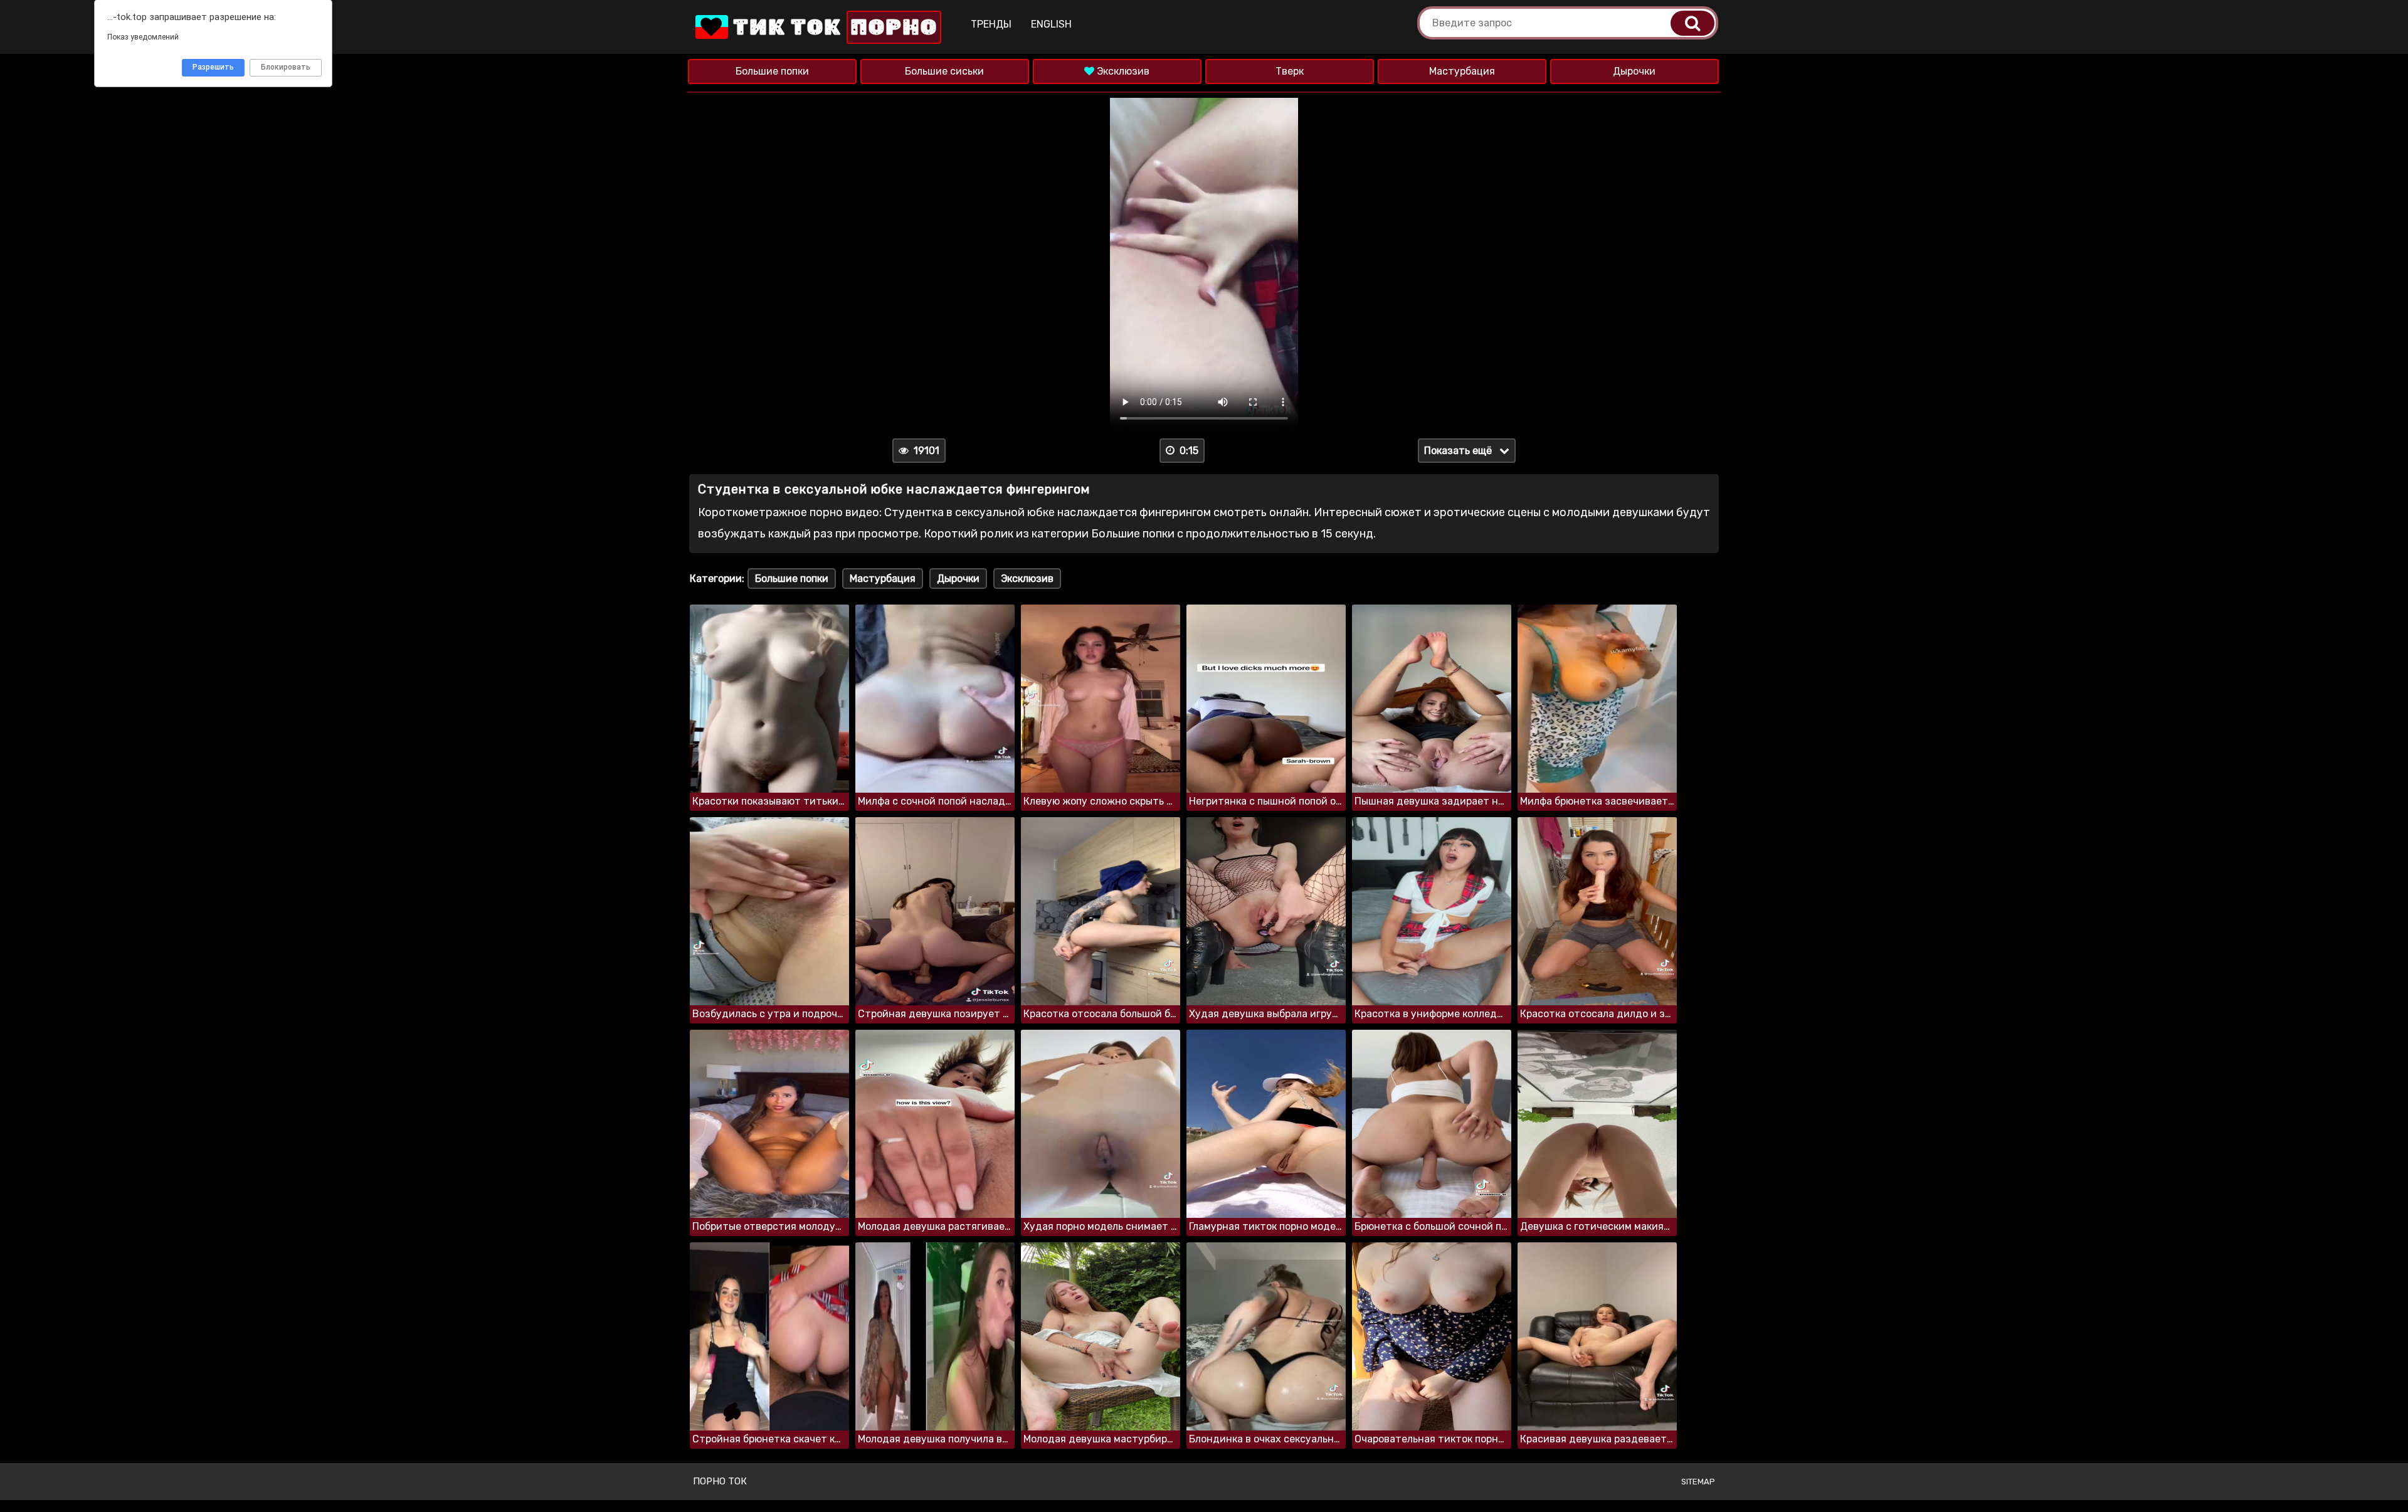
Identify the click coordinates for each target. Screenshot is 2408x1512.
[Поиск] (1692, 23)
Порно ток (720, 1481)
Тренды (991, 24)
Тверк (1290, 71)
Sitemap (1698, 1482)
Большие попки (772, 71)
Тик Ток (833, 27)
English (1051, 24)
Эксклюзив (1122, 71)
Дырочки (1634, 71)
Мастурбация (1462, 71)
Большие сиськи (944, 71)
